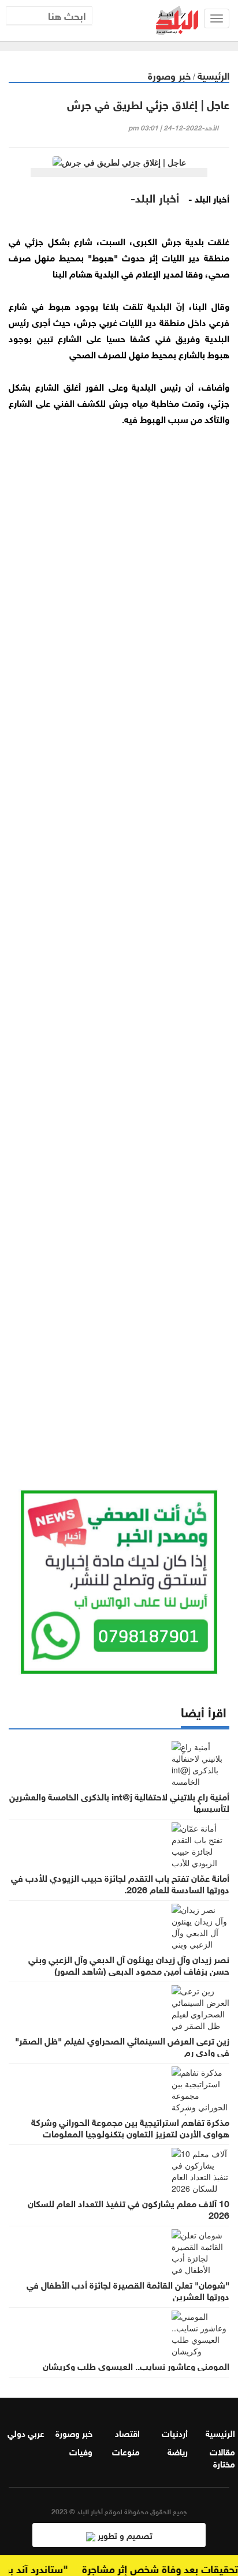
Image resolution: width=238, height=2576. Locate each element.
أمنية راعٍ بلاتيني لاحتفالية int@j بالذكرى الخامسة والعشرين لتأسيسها (119, 1802)
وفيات (81, 2451)
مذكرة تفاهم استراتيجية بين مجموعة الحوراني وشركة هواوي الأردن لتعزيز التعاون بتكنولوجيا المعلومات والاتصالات (130, 2133)
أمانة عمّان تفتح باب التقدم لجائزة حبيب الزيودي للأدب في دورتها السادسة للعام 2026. (120, 1883)
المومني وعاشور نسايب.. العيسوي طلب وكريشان (136, 2365)
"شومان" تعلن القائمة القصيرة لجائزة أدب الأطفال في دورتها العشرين (128, 2290)
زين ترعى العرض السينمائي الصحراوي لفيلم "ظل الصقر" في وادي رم (122, 2046)
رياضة (178, 2451)
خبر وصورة (169, 75)
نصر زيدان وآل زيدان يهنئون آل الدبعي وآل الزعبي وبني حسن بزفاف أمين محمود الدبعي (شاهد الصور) (129, 1964)
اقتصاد (127, 2432)
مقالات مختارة (222, 2457)
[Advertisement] (119, 943)
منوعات (126, 2451)
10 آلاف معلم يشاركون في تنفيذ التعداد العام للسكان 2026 (129, 2208)
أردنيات (175, 2432)
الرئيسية (213, 75)
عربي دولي (26, 2432)
